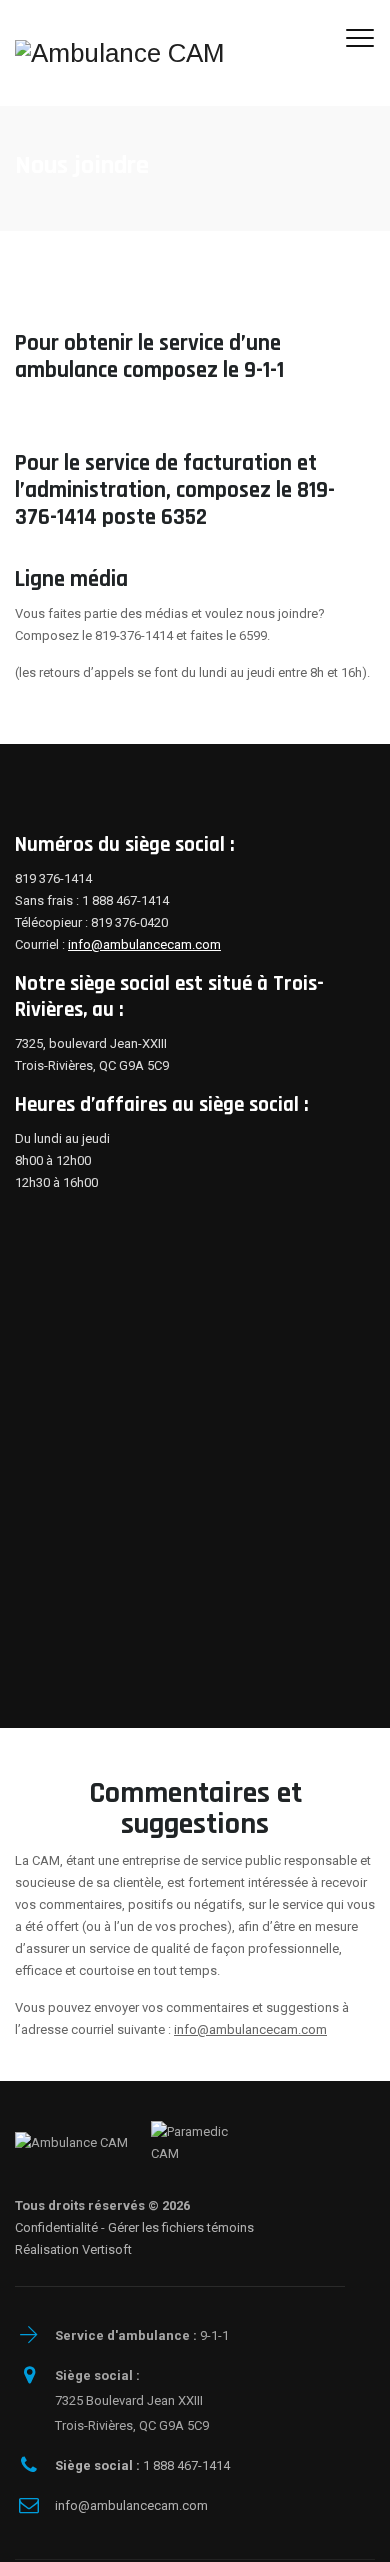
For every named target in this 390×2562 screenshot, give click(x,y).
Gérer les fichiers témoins (181, 2227)
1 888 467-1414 (142, 2465)
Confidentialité (56, 2227)
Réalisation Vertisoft (73, 2249)
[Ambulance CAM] (120, 53)
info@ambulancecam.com (144, 944)
